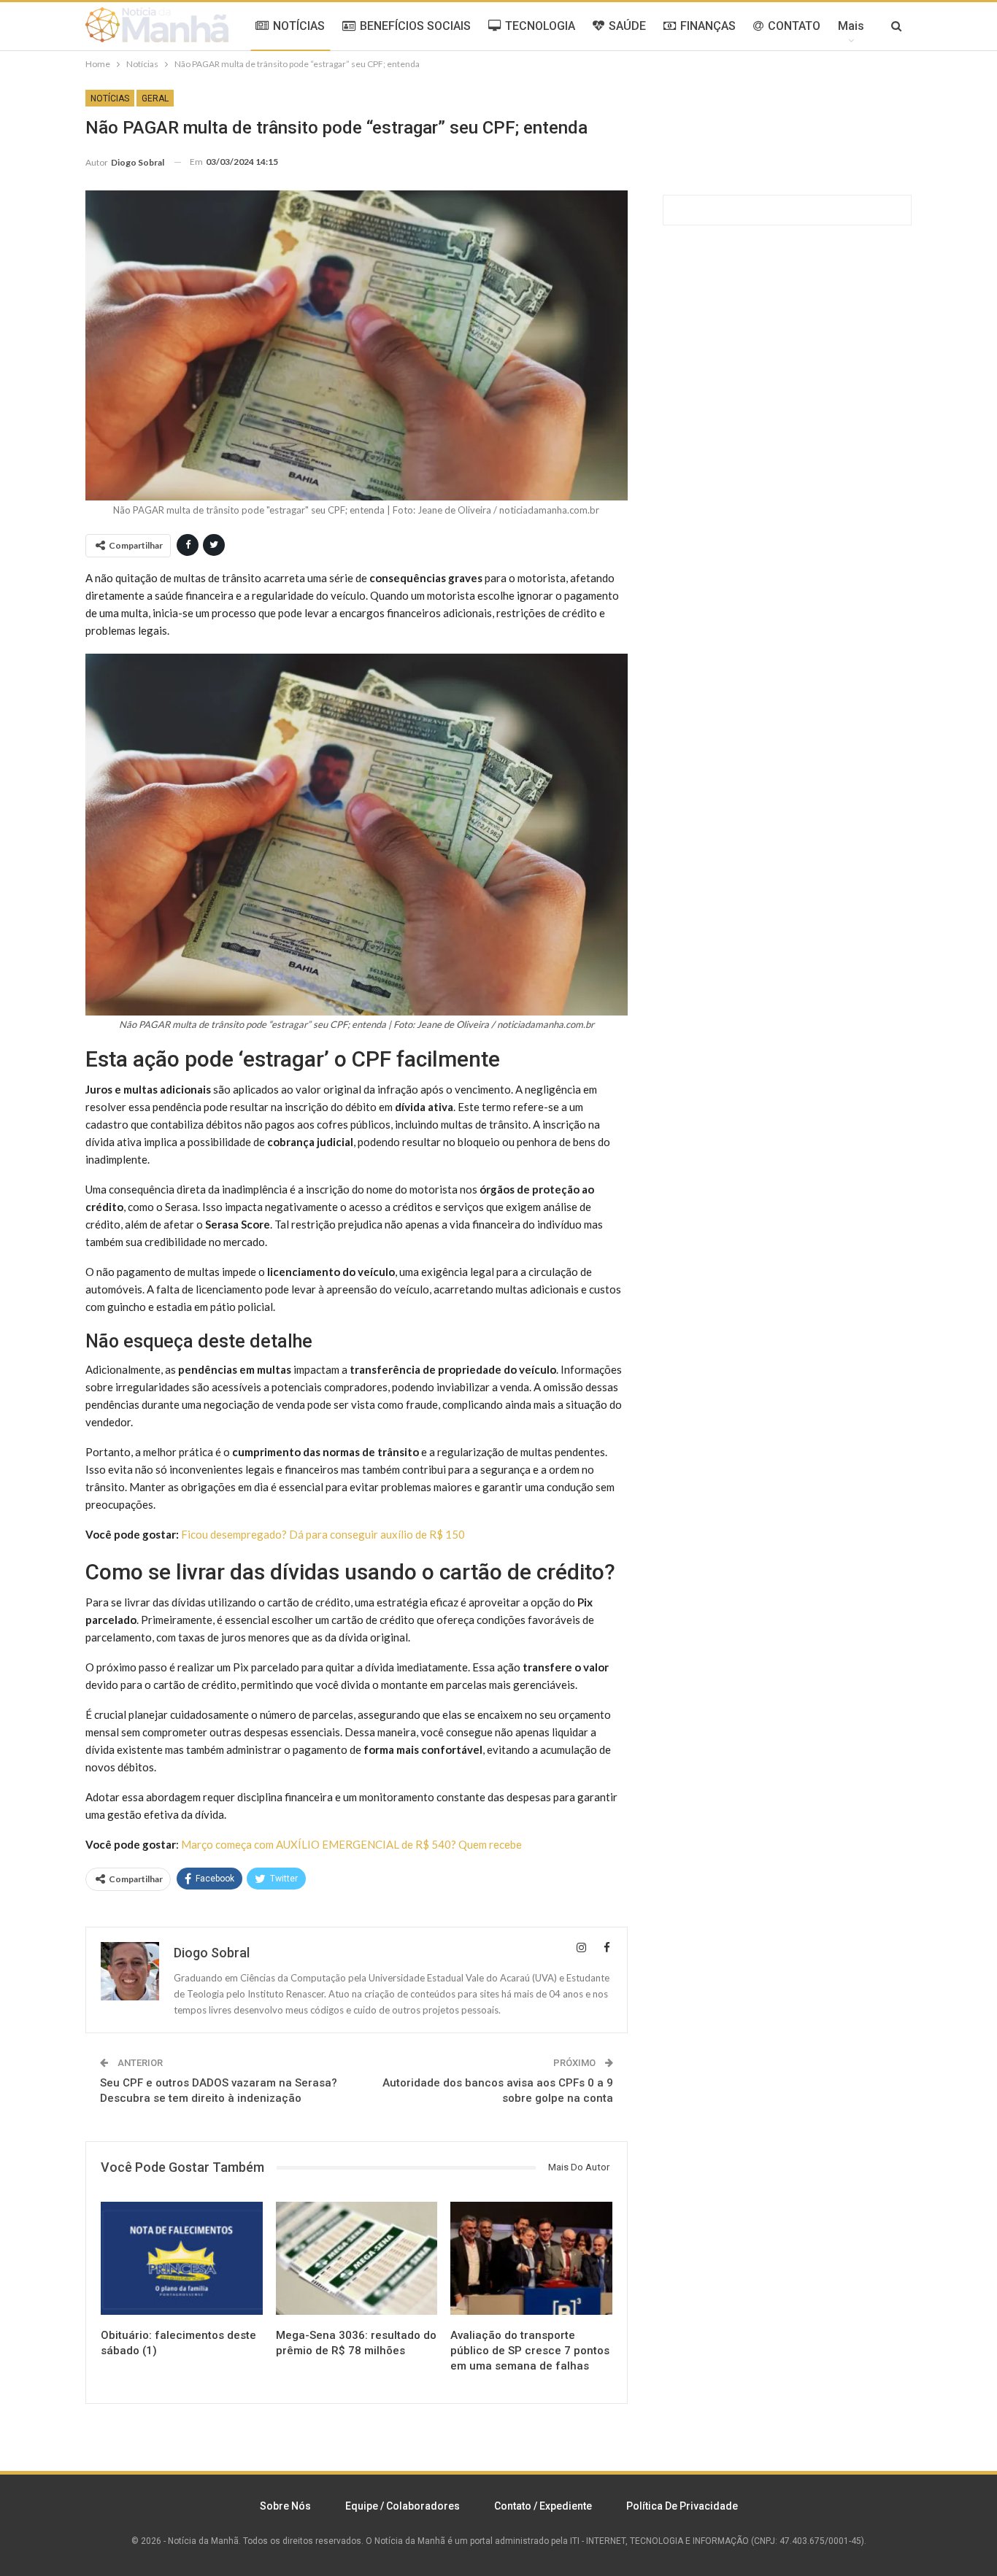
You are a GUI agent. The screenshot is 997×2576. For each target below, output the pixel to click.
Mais (851, 26)
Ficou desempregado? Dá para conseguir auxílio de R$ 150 (323, 1534)
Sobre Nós (285, 2506)
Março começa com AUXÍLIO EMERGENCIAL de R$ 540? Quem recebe (351, 1844)
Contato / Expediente (543, 2506)
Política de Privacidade (682, 2506)
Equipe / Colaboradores (403, 2506)
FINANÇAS (708, 26)
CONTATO (794, 26)
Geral (155, 98)
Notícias (110, 98)
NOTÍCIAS (299, 26)
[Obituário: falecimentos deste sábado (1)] (182, 2258)
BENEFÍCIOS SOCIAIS (415, 26)
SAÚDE (627, 26)
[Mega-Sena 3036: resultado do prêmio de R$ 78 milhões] (357, 2258)
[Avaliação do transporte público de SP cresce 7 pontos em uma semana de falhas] (531, 2258)
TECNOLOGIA (540, 26)
